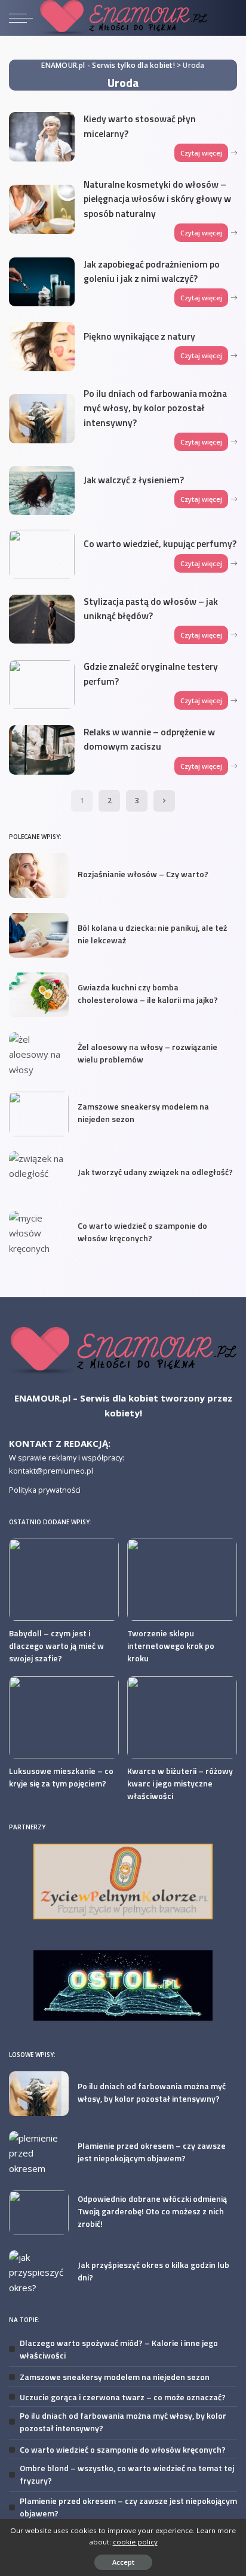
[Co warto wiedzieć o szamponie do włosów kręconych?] (39, 1233)
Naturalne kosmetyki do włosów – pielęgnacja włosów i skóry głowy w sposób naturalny (157, 199)
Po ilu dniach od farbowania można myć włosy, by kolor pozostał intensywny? (155, 408)
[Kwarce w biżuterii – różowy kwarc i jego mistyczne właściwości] (182, 1717)
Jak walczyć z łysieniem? (134, 480)
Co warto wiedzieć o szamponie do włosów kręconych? (142, 1232)
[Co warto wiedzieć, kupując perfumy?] (42, 554)
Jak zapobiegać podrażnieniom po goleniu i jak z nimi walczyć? (152, 271)
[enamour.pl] (123, 1350)
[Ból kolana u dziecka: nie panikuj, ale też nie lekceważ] (39, 935)
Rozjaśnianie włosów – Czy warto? (143, 874)
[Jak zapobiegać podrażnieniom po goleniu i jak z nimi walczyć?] (42, 282)
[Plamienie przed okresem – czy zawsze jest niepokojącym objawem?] (39, 2153)
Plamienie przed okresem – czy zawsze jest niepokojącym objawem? (152, 2152)
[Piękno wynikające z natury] (42, 347)
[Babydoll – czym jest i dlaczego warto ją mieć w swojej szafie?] (64, 1580)
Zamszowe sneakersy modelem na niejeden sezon (115, 2377)
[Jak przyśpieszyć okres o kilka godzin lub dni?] (39, 2272)
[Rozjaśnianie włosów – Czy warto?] (39, 876)
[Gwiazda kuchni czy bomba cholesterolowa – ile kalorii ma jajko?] (39, 995)
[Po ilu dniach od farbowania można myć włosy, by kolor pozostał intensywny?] (42, 419)
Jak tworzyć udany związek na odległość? (155, 1172)
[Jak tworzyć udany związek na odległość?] (39, 1174)
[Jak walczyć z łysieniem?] (42, 491)
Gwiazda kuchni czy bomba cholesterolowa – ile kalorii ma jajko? (148, 993)
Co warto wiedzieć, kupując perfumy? (160, 543)
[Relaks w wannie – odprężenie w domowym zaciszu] (42, 750)
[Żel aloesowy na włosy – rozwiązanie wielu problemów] (39, 1054)
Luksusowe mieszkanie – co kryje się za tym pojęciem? (61, 1777)
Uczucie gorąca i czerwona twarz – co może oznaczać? (123, 2397)
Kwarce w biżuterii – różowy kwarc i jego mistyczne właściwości (180, 1783)
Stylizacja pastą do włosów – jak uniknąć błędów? (151, 608)
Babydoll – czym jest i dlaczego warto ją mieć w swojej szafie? (56, 1646)
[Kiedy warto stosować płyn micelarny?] (42, 137)
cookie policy (135, 2542)
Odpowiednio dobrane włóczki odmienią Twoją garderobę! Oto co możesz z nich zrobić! (152, 2211)
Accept (123, 2562)
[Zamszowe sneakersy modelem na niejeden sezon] (39, 1114)
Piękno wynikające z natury (139, 336)
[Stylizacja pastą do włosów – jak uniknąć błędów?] (42, 619)
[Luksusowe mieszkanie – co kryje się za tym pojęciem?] (64, 1717)
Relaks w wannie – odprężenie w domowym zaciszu (149, 739)
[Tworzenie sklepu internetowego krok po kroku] (182, 1580)
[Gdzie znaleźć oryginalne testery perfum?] (42, 685)
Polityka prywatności (45, 1490)
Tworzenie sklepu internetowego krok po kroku (171, 1646)
